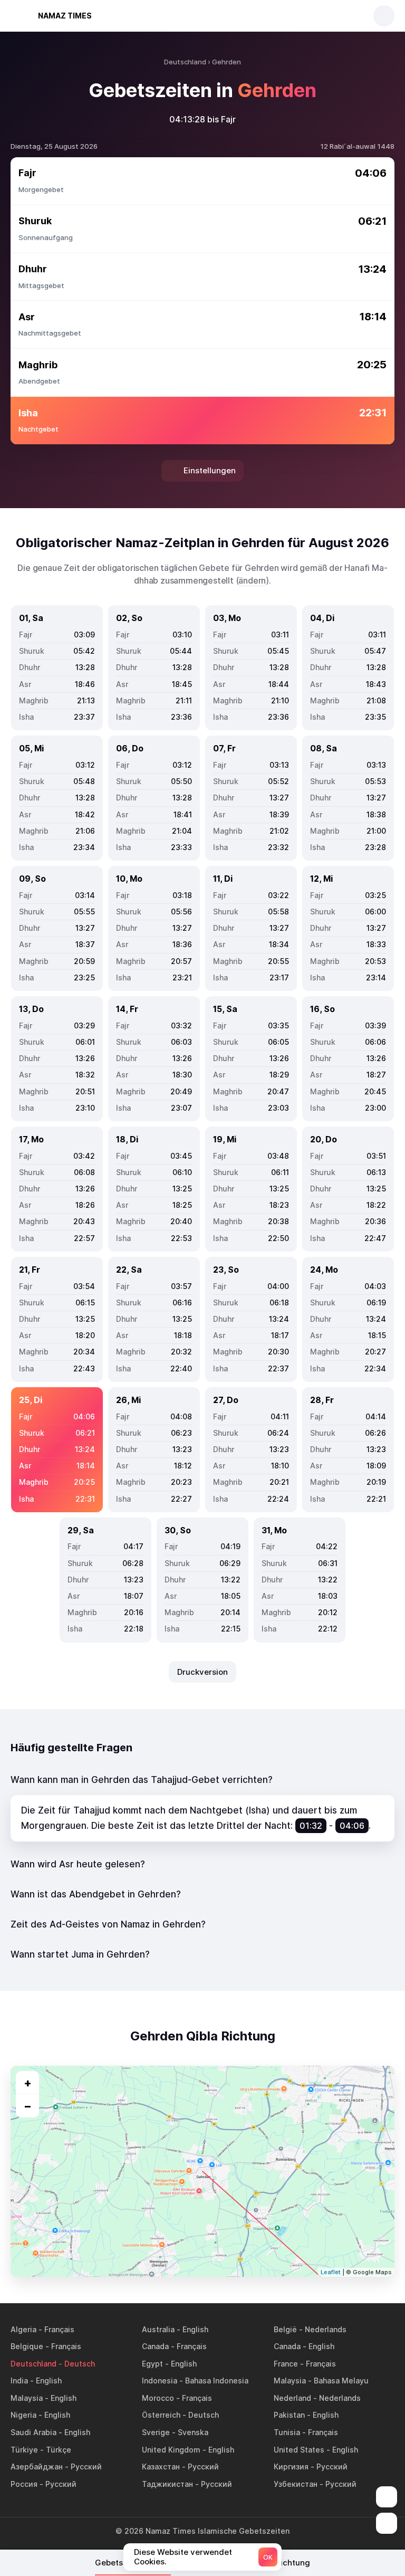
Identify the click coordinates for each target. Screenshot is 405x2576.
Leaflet (331, 2272)
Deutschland (33, 2364)
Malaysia (290, 2381)
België (285, 2329)
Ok (268, 2557)
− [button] (28, 2106)
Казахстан (161, 2467)
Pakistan (289, 2415)
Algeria (23, 2329)
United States (299, 2450)
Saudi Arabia (33, 2432)
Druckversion (202, 1672)
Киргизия (291, 2467)
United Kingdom (171, 2450)
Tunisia (287, 2432)
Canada (155, 2346)
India (19, 2381)
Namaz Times (65, 16)
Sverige (156, 2432)
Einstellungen (210, 470)
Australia (158, 2329)
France (286, 2364)
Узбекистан (296, 2484)
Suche (384, 16)
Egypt (152, 2364)
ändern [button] (252, 580)
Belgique (27, 2346)
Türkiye (24, 2450)
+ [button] (28, 2083)
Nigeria (23, 2415)
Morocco (158, 2398)
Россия (24, 2484)
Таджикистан (167, 2484)
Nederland (292, 2398)
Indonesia (160, 2381)
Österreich (161, 2415)
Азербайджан (37, 2467)
